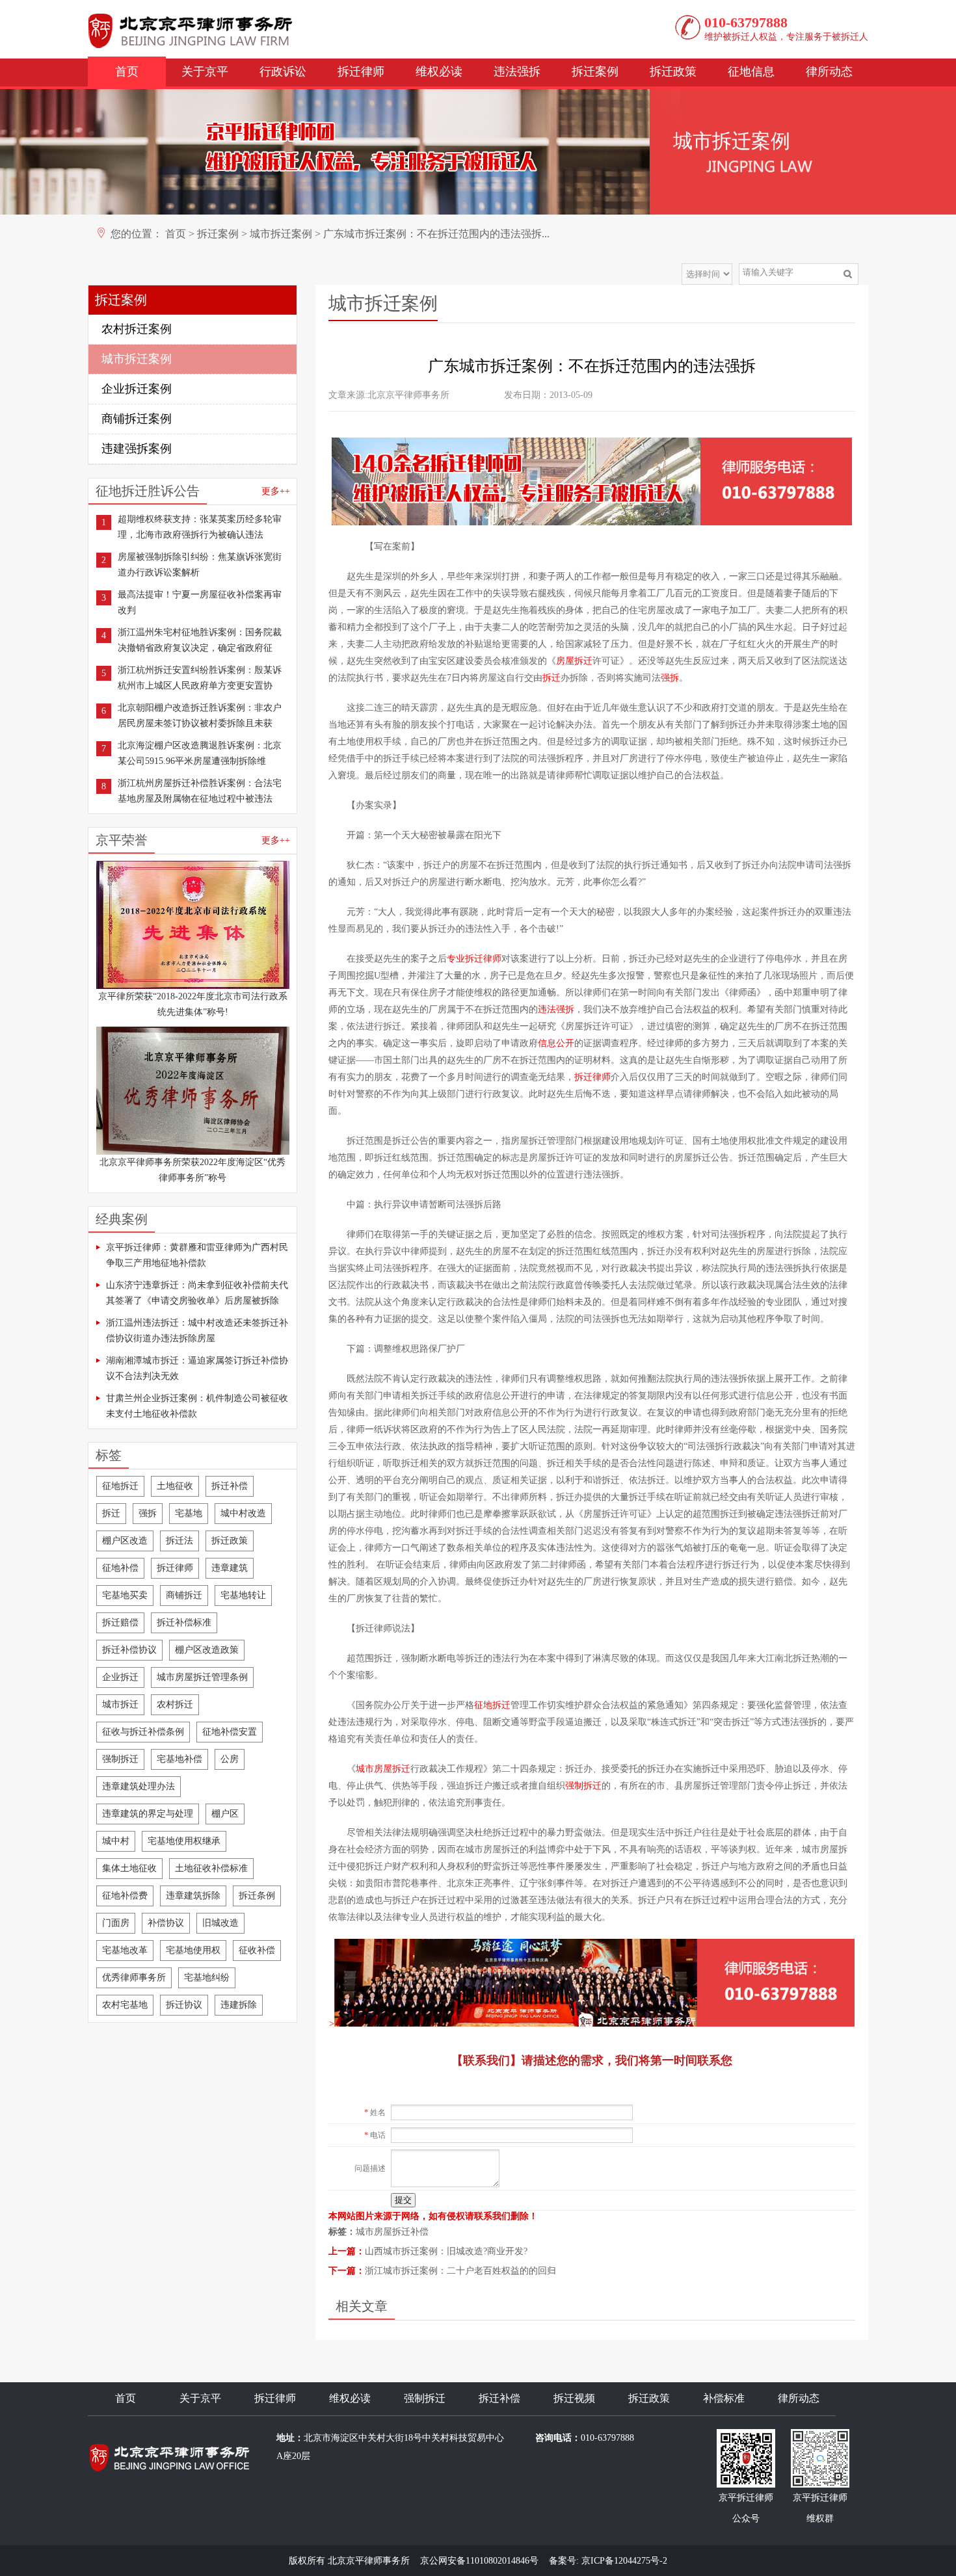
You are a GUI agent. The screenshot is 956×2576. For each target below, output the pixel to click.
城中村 (116, 1841)
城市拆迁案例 (281, 234)
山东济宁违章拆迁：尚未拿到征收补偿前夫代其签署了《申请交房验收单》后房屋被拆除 (197, 1293)
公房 (230, 1759)
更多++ (276, 491)
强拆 (148, 1513)
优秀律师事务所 (134, 1978)
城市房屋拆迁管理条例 (202, 1677)
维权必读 (439, 72)
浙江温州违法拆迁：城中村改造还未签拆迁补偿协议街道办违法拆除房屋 (197, 1331)
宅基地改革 (125, 1950)
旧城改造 (220, 1923)
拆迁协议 (184, 2005)
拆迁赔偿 (120, 1623)
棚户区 (225, 1814)
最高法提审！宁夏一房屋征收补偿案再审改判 (200, 602)
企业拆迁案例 (137, 389)
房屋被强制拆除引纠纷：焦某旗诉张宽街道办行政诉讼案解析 (200, 565)
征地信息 (751, 72)
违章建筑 (230, 1568)
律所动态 (829, 72)
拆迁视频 (574, 2398)
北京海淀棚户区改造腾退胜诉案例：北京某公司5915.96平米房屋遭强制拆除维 (200, 753)
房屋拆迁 (574, 661)
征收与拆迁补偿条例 (143, 1732)
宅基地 (189, 1513)
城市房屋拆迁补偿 (392, 2232)
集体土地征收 (129, 1868)
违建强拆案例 (137, 449)
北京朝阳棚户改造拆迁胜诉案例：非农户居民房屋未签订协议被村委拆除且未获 (200, 716)
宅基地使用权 (193, 1950)
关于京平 (205, 72)
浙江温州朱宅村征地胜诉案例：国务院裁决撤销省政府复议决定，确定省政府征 (200, 640)
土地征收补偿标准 (211, 1868)
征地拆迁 (120, 1486)
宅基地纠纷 (207, 1978)
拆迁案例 (595, 72)
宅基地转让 (243, 1595)
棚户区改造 (125, 1541)
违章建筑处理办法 (139, 1786)
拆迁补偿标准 (184, 1623)
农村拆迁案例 (137, 329)
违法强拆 (517, 72)
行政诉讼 (283, 72)
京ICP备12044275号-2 (624, 2561)
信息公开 (556, 1043)
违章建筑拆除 (193, 1896)
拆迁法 (179, 1541)
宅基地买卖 (125, 1595)
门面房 (116, 1923)
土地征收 (175, 1486)
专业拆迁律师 (474, 959)
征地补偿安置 (230, 1732)
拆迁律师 (361, 72)
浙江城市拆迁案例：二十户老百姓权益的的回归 (460, 2271)
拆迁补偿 (230, 1486)
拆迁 (111, 1513)
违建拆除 (239, 2005)
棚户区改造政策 (207, 1650)
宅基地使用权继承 (184, 1841)
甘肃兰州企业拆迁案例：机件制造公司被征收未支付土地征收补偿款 (197, 1406)
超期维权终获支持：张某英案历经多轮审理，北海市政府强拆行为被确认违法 (200, 527)
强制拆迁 (120, 1759)
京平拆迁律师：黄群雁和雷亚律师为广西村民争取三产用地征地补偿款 (197, 1255)
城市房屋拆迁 (383, 1769)
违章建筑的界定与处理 (148, 1814)
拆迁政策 (673, 72)
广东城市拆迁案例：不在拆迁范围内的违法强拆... (436, 234)
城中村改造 (243, 1513)
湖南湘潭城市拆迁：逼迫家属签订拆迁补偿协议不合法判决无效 (197, 1368)
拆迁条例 (257, 1896)
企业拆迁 (120, 1677)
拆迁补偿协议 (129, 1650)
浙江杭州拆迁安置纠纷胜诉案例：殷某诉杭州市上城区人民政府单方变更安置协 (200, 678)
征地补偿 (120, 1568)
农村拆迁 (175, 1704)
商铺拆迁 (184, 1595)
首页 (127, 72)
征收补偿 (257, 1950)
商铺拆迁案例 (137, 419)
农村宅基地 (125, 2005)
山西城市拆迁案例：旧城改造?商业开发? (446, 2251)
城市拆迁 (120, 1704)
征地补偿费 (125, 1896)
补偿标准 (724, 2398)
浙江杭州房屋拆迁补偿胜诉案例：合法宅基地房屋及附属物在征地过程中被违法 (200, 791)
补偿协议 (166, 1923)
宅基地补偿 (179, 1759)
